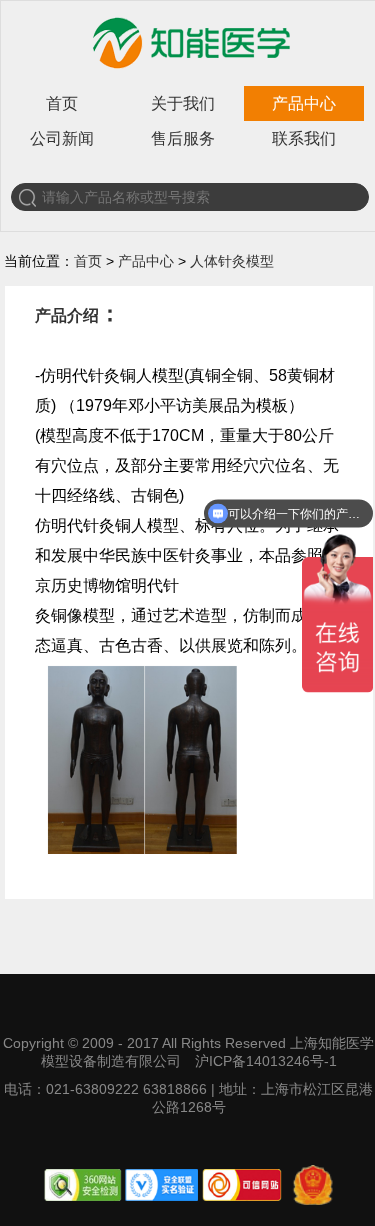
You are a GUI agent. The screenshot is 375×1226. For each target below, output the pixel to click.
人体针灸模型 (232, 261)
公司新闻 (62, 138)
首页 (62, 103)
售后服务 (183, 138)
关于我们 (183, 103)
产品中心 (304, 103)
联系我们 (304, 138)
